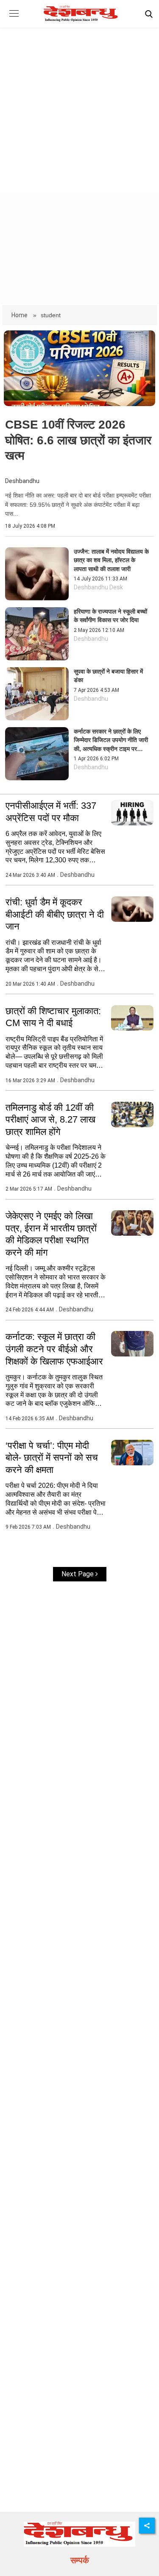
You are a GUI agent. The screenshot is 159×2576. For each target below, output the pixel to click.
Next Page (78, 1574)
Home (20, 315)
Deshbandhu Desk (98, 587)
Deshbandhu (22, 481)
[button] (14, 20)
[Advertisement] (79, 103)
